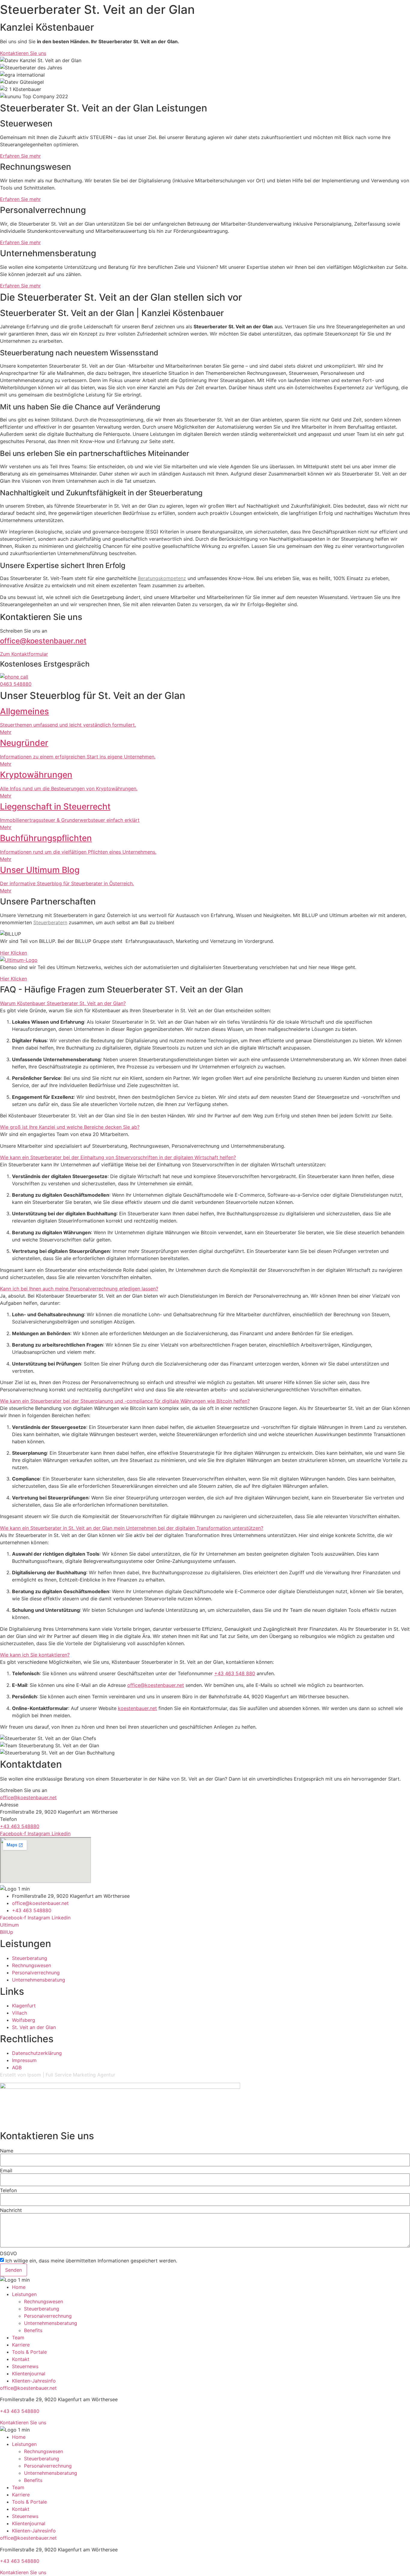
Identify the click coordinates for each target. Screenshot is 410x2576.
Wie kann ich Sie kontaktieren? (35, 1655)
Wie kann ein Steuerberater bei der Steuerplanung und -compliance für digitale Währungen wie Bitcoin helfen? (125, 1401)
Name (7, 2151)
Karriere (21, 2345)
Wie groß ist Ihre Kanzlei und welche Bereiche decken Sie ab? (70, 1127)
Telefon (8, 2190)
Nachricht (11, 2210)
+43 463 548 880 (235, 1673)
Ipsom (34, 2075)
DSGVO (8, 2253)
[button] (205, 1003)
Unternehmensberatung (51, 2323)
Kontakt (21, 2359)
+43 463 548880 (20, 1826)
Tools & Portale (29, 2352)
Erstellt (8, 2075)
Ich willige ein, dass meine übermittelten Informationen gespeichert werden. (91, 2261)
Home (19, 2287)
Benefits (33, 2330)
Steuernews (25, 2366)
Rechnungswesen (44, 2301)
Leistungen (24, 2294)
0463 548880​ (16, 684)
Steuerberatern (50, 922)
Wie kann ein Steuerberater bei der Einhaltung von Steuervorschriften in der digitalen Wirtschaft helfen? (118, 1157)
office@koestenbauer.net (43, 641)
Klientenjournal (29, 2374)
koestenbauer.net (137, 1708)
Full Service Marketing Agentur (80, 2075)
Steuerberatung (42, 2309)
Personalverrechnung (48, 2316)
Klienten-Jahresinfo (34, 2381)
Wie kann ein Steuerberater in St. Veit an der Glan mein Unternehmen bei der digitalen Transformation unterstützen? (132, 1528)
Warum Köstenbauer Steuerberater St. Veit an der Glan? (63, 1003)
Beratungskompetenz (162, 578)
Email (6, 2170)
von (22, 2075)
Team (18, 2338)
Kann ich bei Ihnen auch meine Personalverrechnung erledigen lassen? (79, 1289)
